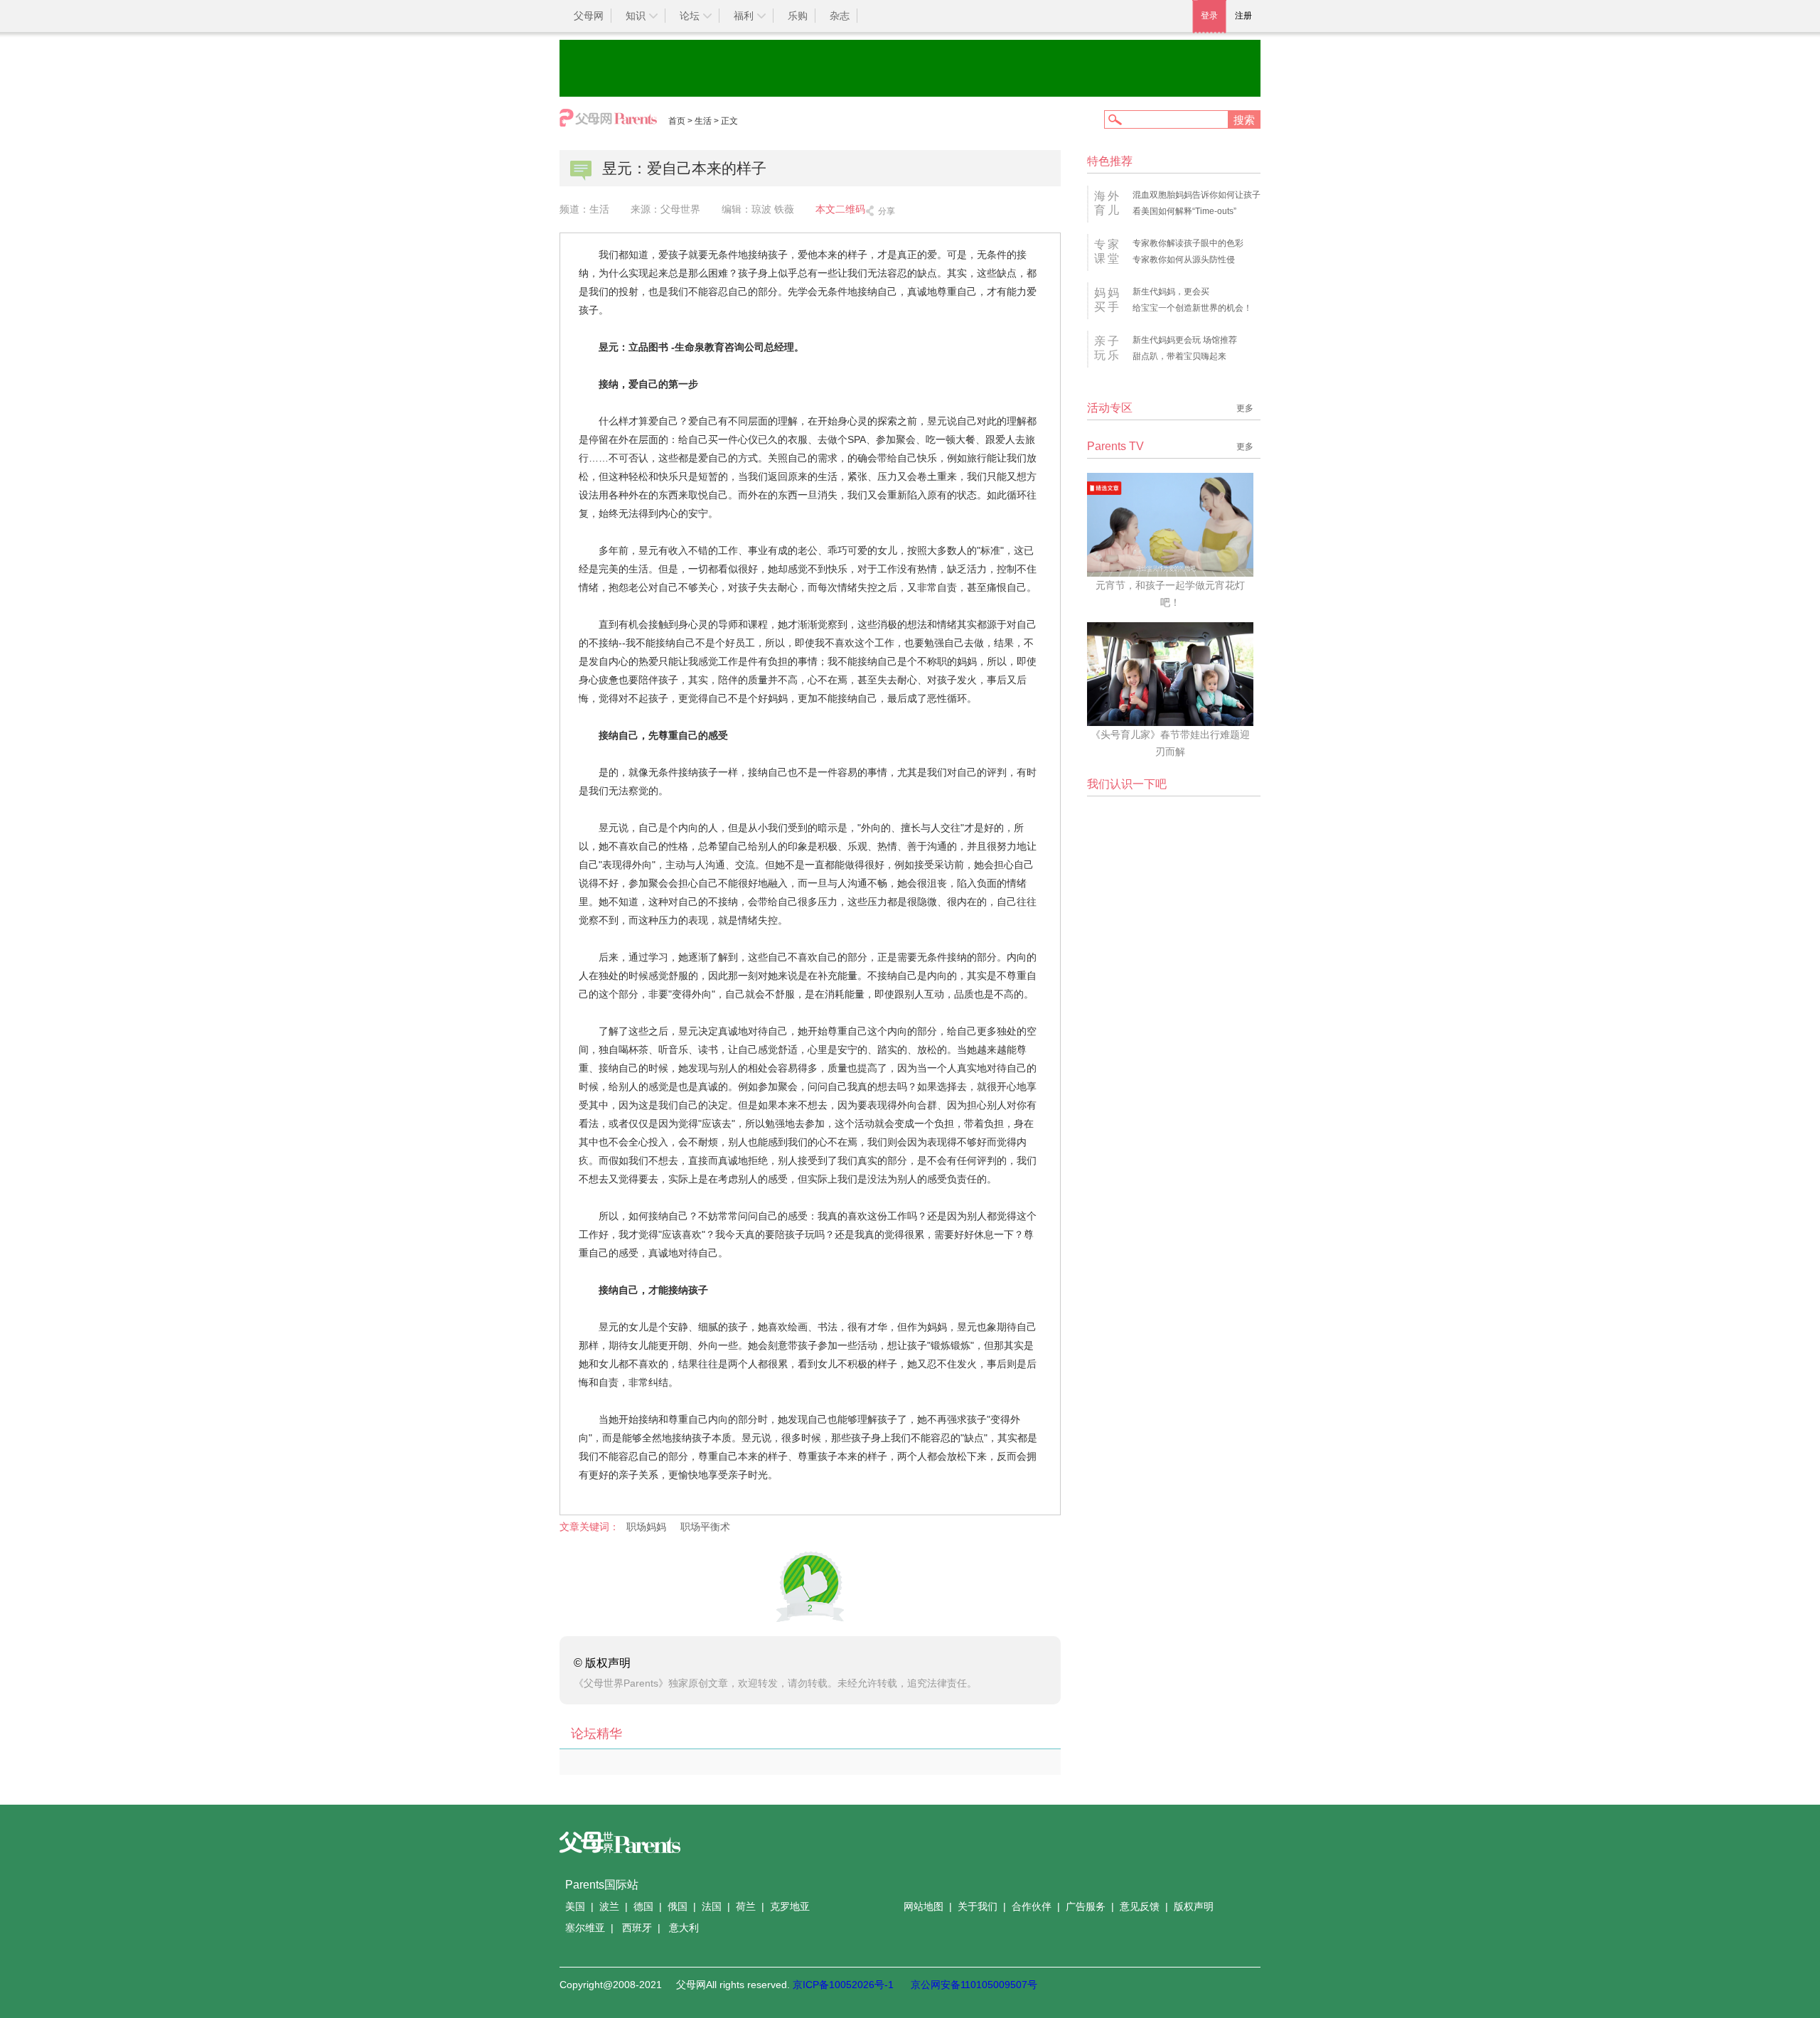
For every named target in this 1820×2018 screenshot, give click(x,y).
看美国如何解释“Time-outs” (1184, 211)
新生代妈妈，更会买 (1171, 292)
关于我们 (978, 1906)
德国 (643, 1906)
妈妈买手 (1108, 300)
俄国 (678, 1906)
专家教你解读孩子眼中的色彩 (1188, 243)
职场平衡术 (705, 1527)
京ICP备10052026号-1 (843, 1985)
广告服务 (1086, 1906)
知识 (636, 16)
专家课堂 (1108, 251)
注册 (1243, 16)
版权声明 (1194, 1906)
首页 (677, 121)
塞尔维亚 (585, 1928)
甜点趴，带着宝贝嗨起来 (1179, 356)
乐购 (798, 16)
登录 (1209, 16)
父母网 (589, 16)
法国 (712, 1906)
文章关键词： (589, 1527)
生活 (703, 121)
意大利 (684, 1928)
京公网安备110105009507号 (974, 1985)
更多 (1245, 408)
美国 (575, 1906)
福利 (744, 16)
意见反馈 (1140, 1906)
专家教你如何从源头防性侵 (1184, 260)
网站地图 (924, 1906)
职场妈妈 (646, 1527)
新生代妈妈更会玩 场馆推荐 (1185, 340)
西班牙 (637, 1928)
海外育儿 (1108, 203)
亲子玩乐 (1108, 348)
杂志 (840, 16)
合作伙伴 (1032, 1906)
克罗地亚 (790, 1906)
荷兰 (746, 1906)
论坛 (690, 16)
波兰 (609, 1906)
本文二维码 (840, 209)
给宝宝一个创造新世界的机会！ (1192, 308)
